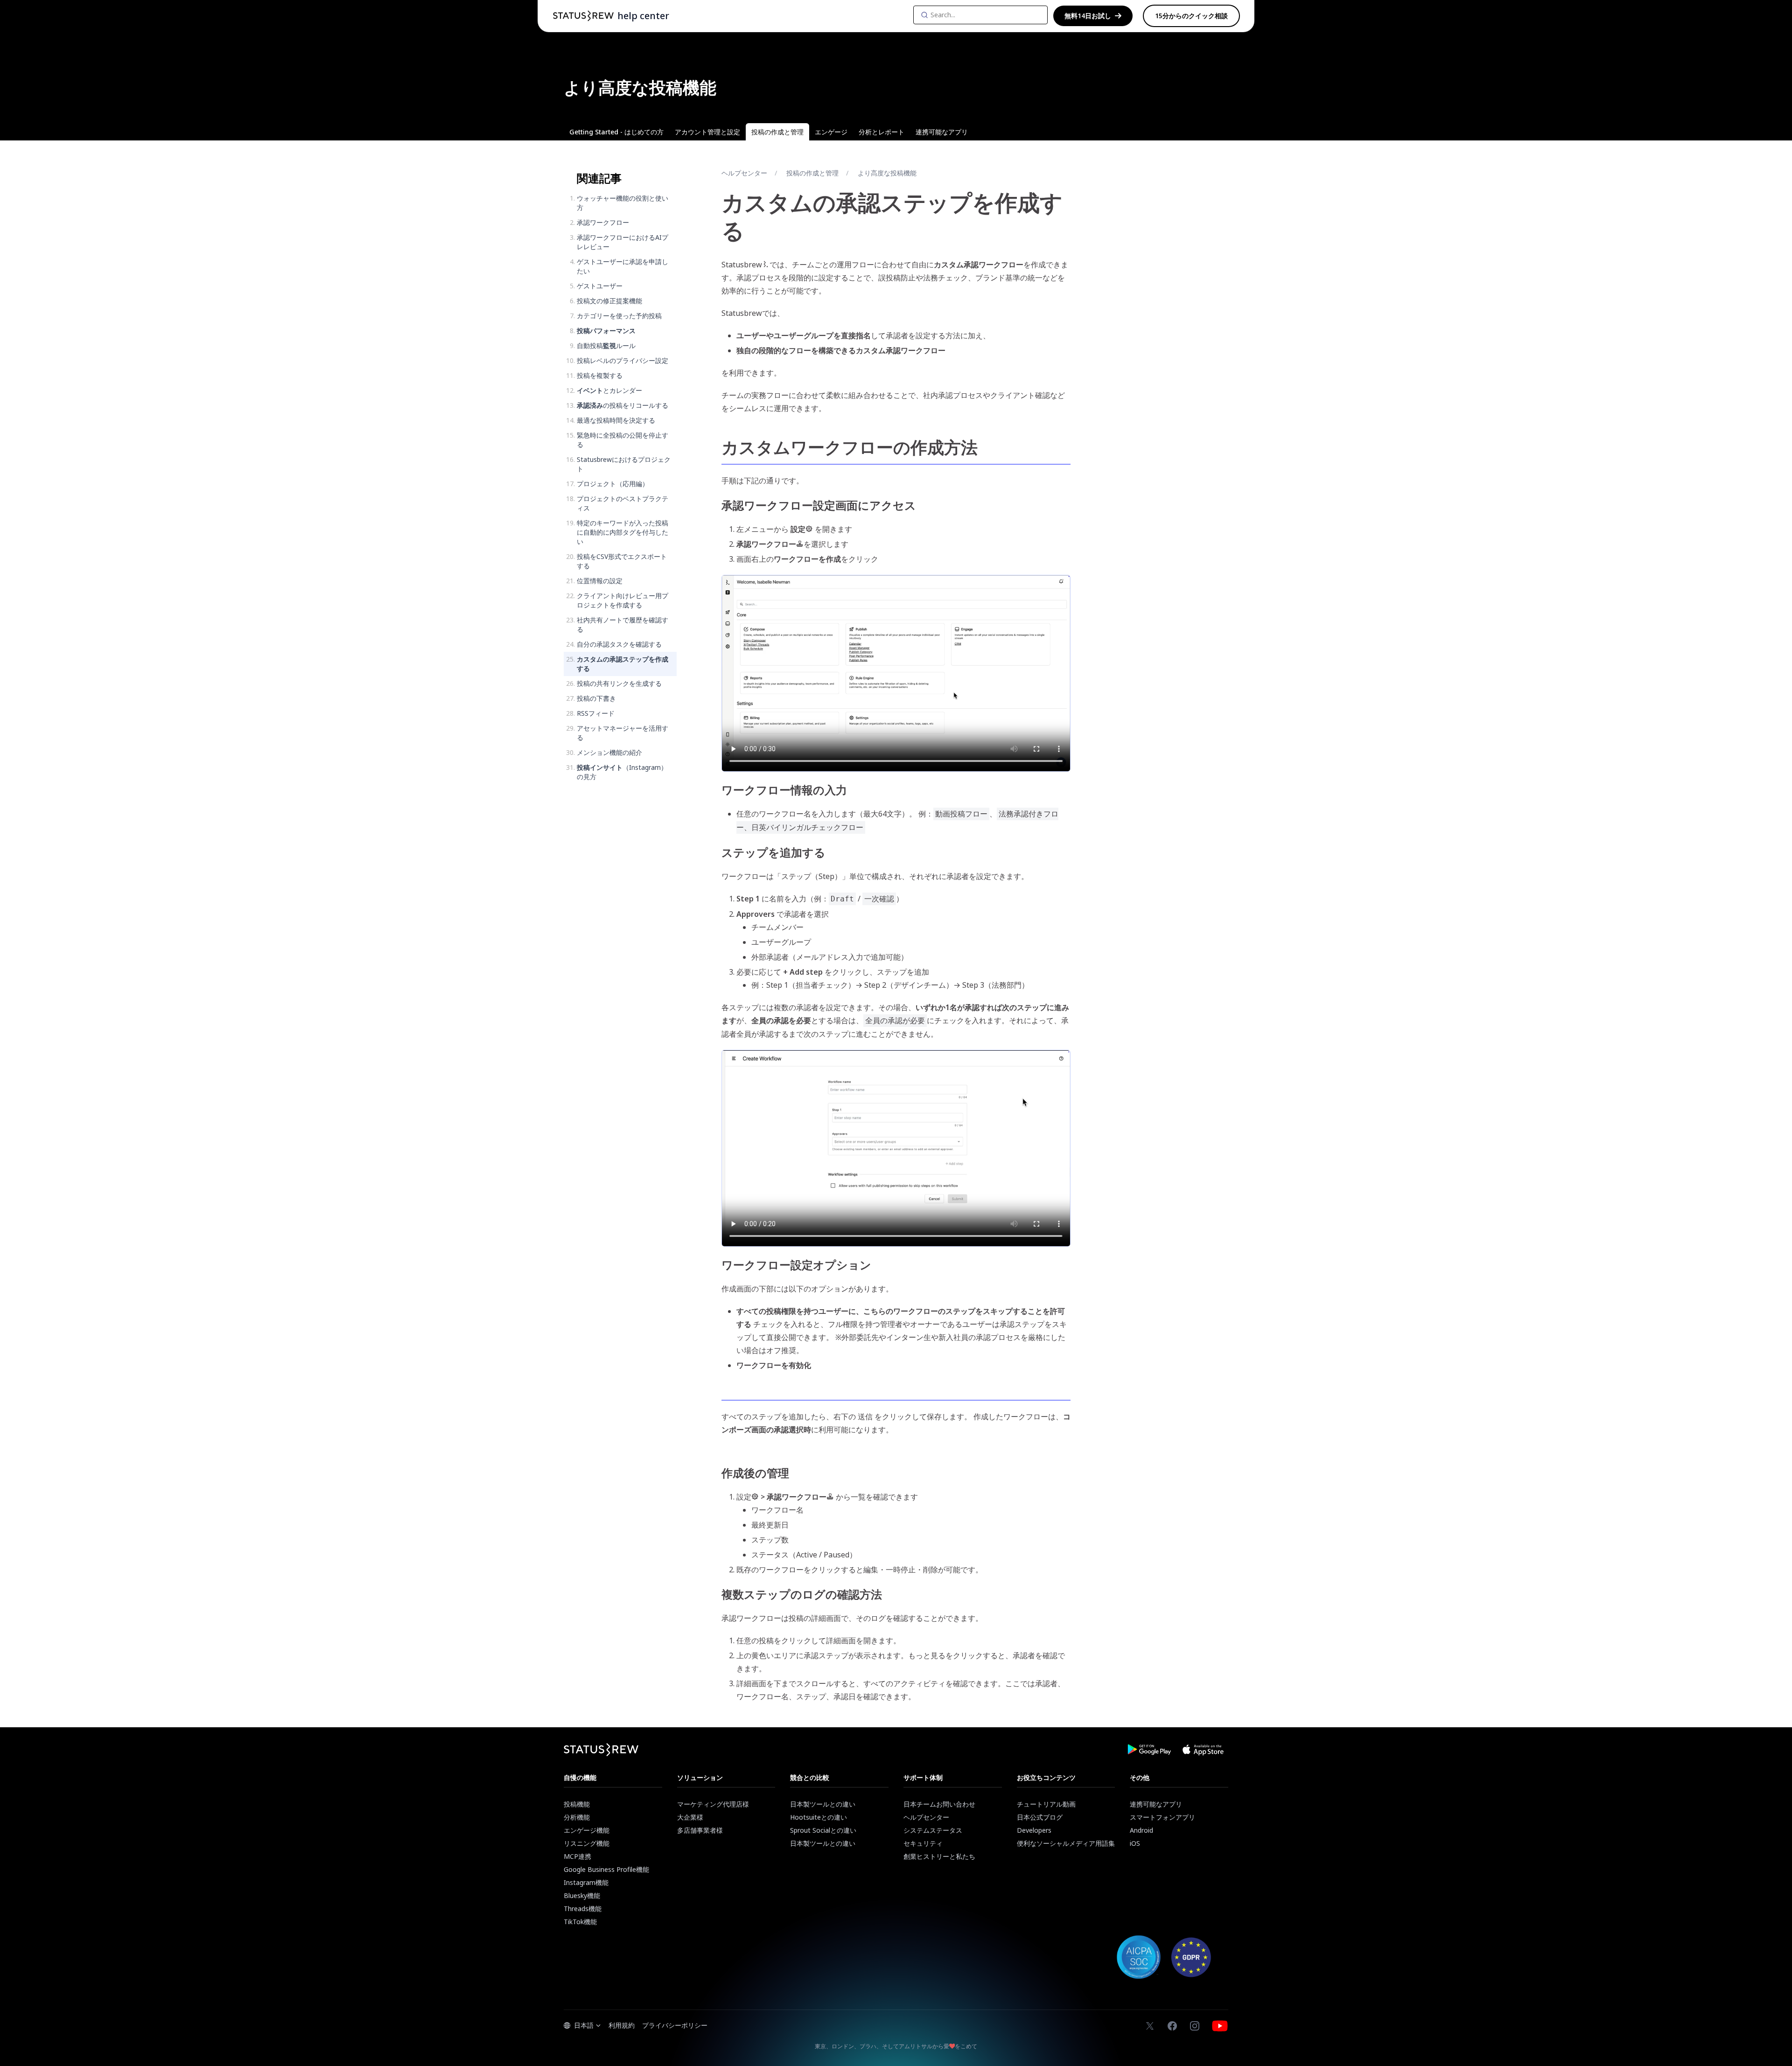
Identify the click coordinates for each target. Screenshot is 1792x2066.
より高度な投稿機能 (887, 173)
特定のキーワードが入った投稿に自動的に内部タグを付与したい (623, 532)
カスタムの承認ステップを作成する (623, 664)
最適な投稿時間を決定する (616, 420)
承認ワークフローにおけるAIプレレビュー (623, 242)
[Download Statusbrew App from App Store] (1203, 1750)
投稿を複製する (600, 375)
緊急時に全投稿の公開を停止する (623, 440)
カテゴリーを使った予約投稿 (619, 316)
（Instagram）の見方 (622, 772)
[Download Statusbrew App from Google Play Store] (1149, 1750)
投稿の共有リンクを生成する (619, 683)
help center (643, 16)
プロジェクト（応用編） (613, 484)
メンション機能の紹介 (609, 752)
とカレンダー (609, 390)
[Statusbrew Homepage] (583, 16)
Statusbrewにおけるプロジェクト (624, 464)
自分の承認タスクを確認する (619, 644)
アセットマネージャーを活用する (623, 733)
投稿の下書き (596, 698)
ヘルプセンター (744, 173)
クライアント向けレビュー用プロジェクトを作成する (623, 600)
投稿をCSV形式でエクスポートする (622, 561)
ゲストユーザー (600, 286)
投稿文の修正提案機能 (609, 301)
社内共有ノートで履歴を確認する (623, 625)
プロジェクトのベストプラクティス (623, 503)
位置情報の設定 (600, 581)
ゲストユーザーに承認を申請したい (623, 266)
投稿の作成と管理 (812, 173)
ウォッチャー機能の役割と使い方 (623, 203)
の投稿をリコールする (623, 405)
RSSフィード (596, 713)
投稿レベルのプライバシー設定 (623, 360)
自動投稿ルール (606, 345)
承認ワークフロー (603, 222)
